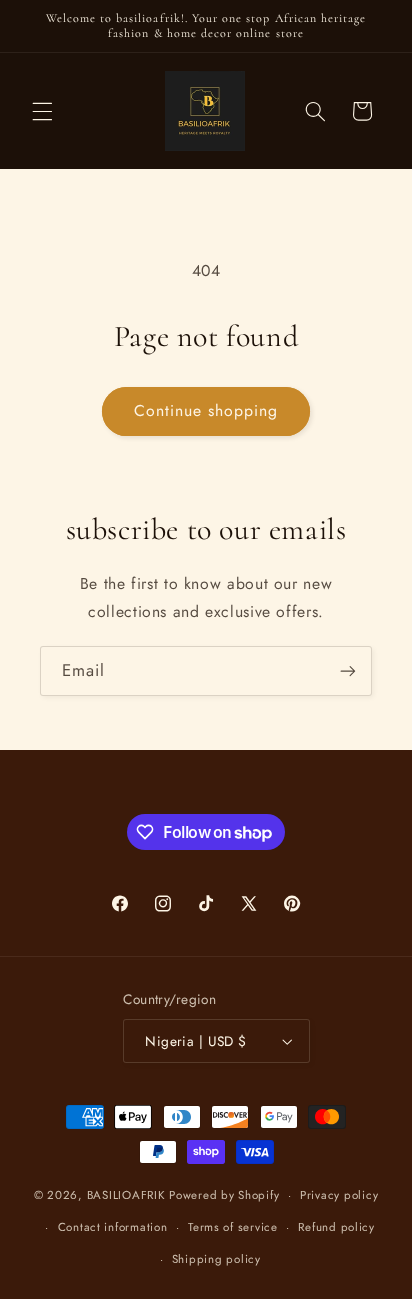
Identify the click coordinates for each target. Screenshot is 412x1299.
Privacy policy (339, 1195)
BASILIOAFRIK (126, 1195)
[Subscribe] (348, 670)
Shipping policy (216, 1259)
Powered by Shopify (224, 1195)
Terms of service (233, 1227)
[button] (42, 111)
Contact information (113, 1227)
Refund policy (336, 1227)
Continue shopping (206, 410)
